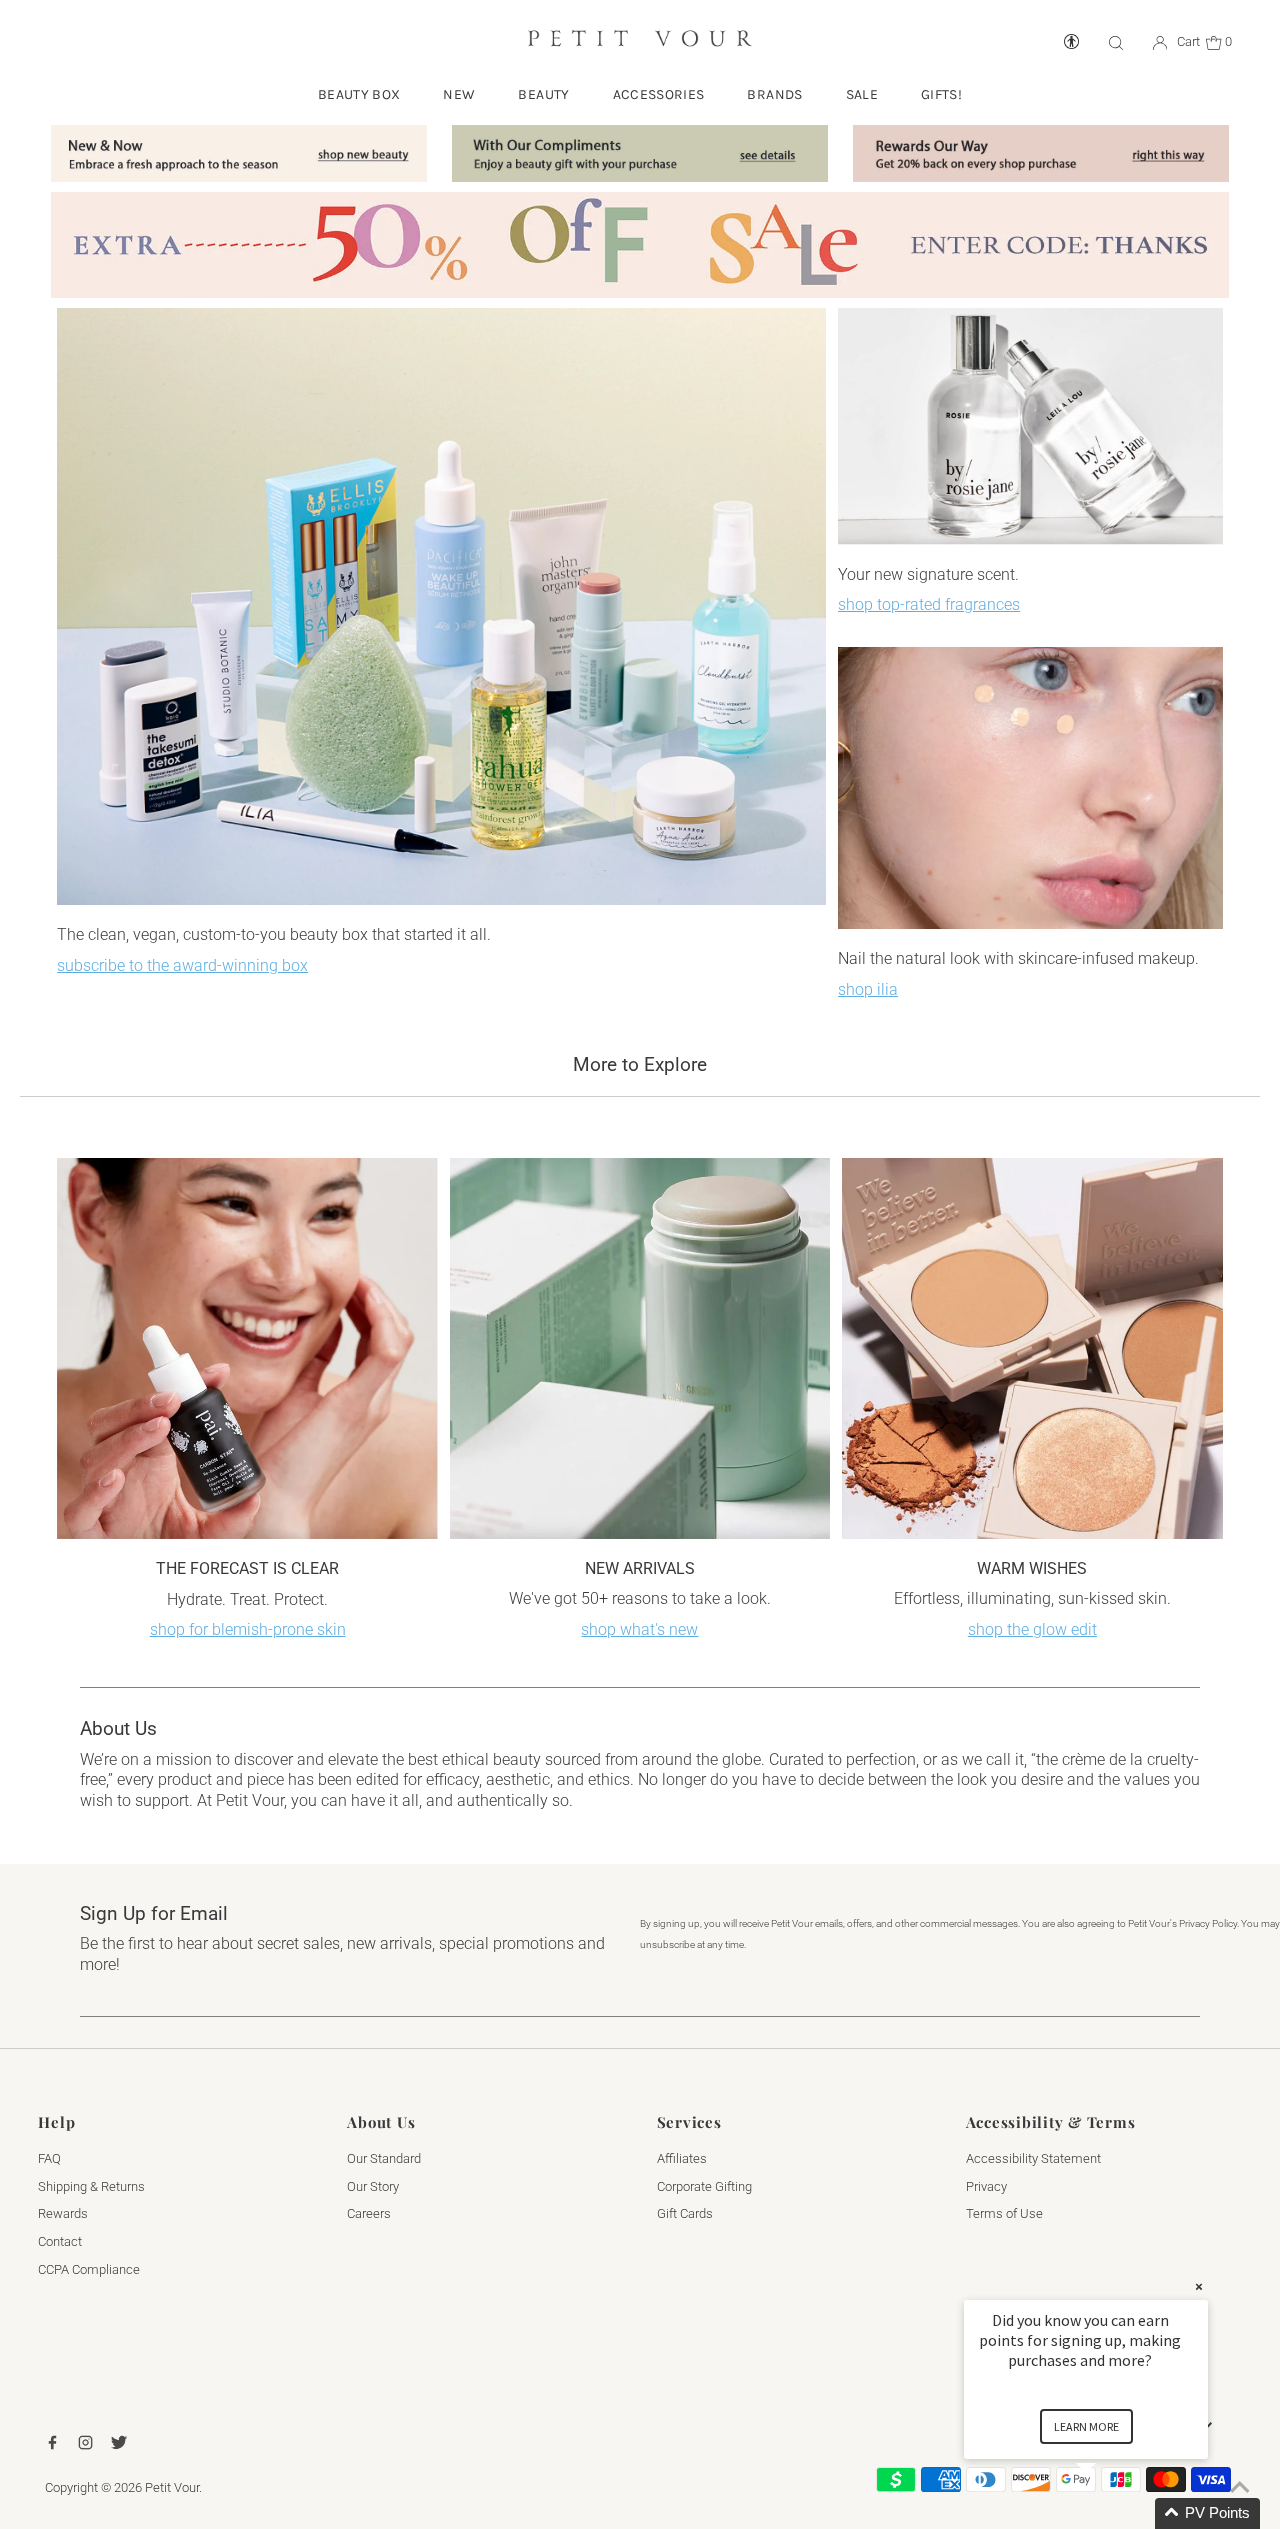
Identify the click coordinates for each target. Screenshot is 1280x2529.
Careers (369, 2213)
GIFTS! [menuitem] (941, 94)
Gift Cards (685, 2213)
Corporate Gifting (704, 2186)
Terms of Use (1004, 2213)
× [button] (1199, 2286)
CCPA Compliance (89, 2269)
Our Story (373, 2186)
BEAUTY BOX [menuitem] (359, 94)
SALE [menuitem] (862, 94)
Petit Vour (172, 2487)
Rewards (63, 2213)
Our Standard (384, 2158)
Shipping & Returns (91, 2186)
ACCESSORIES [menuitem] (659, 94)
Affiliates (682, 2158)
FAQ (49, 2158)
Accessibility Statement (1033, 2158)
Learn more (1086, 2426)
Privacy (986, 2186)
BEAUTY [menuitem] (543, 94)
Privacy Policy (1208, 1923)
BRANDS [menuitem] (774, 94)
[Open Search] (1116, 42)
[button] (1110, 2513)
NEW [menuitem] (459, 94)
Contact (60, 2241)
